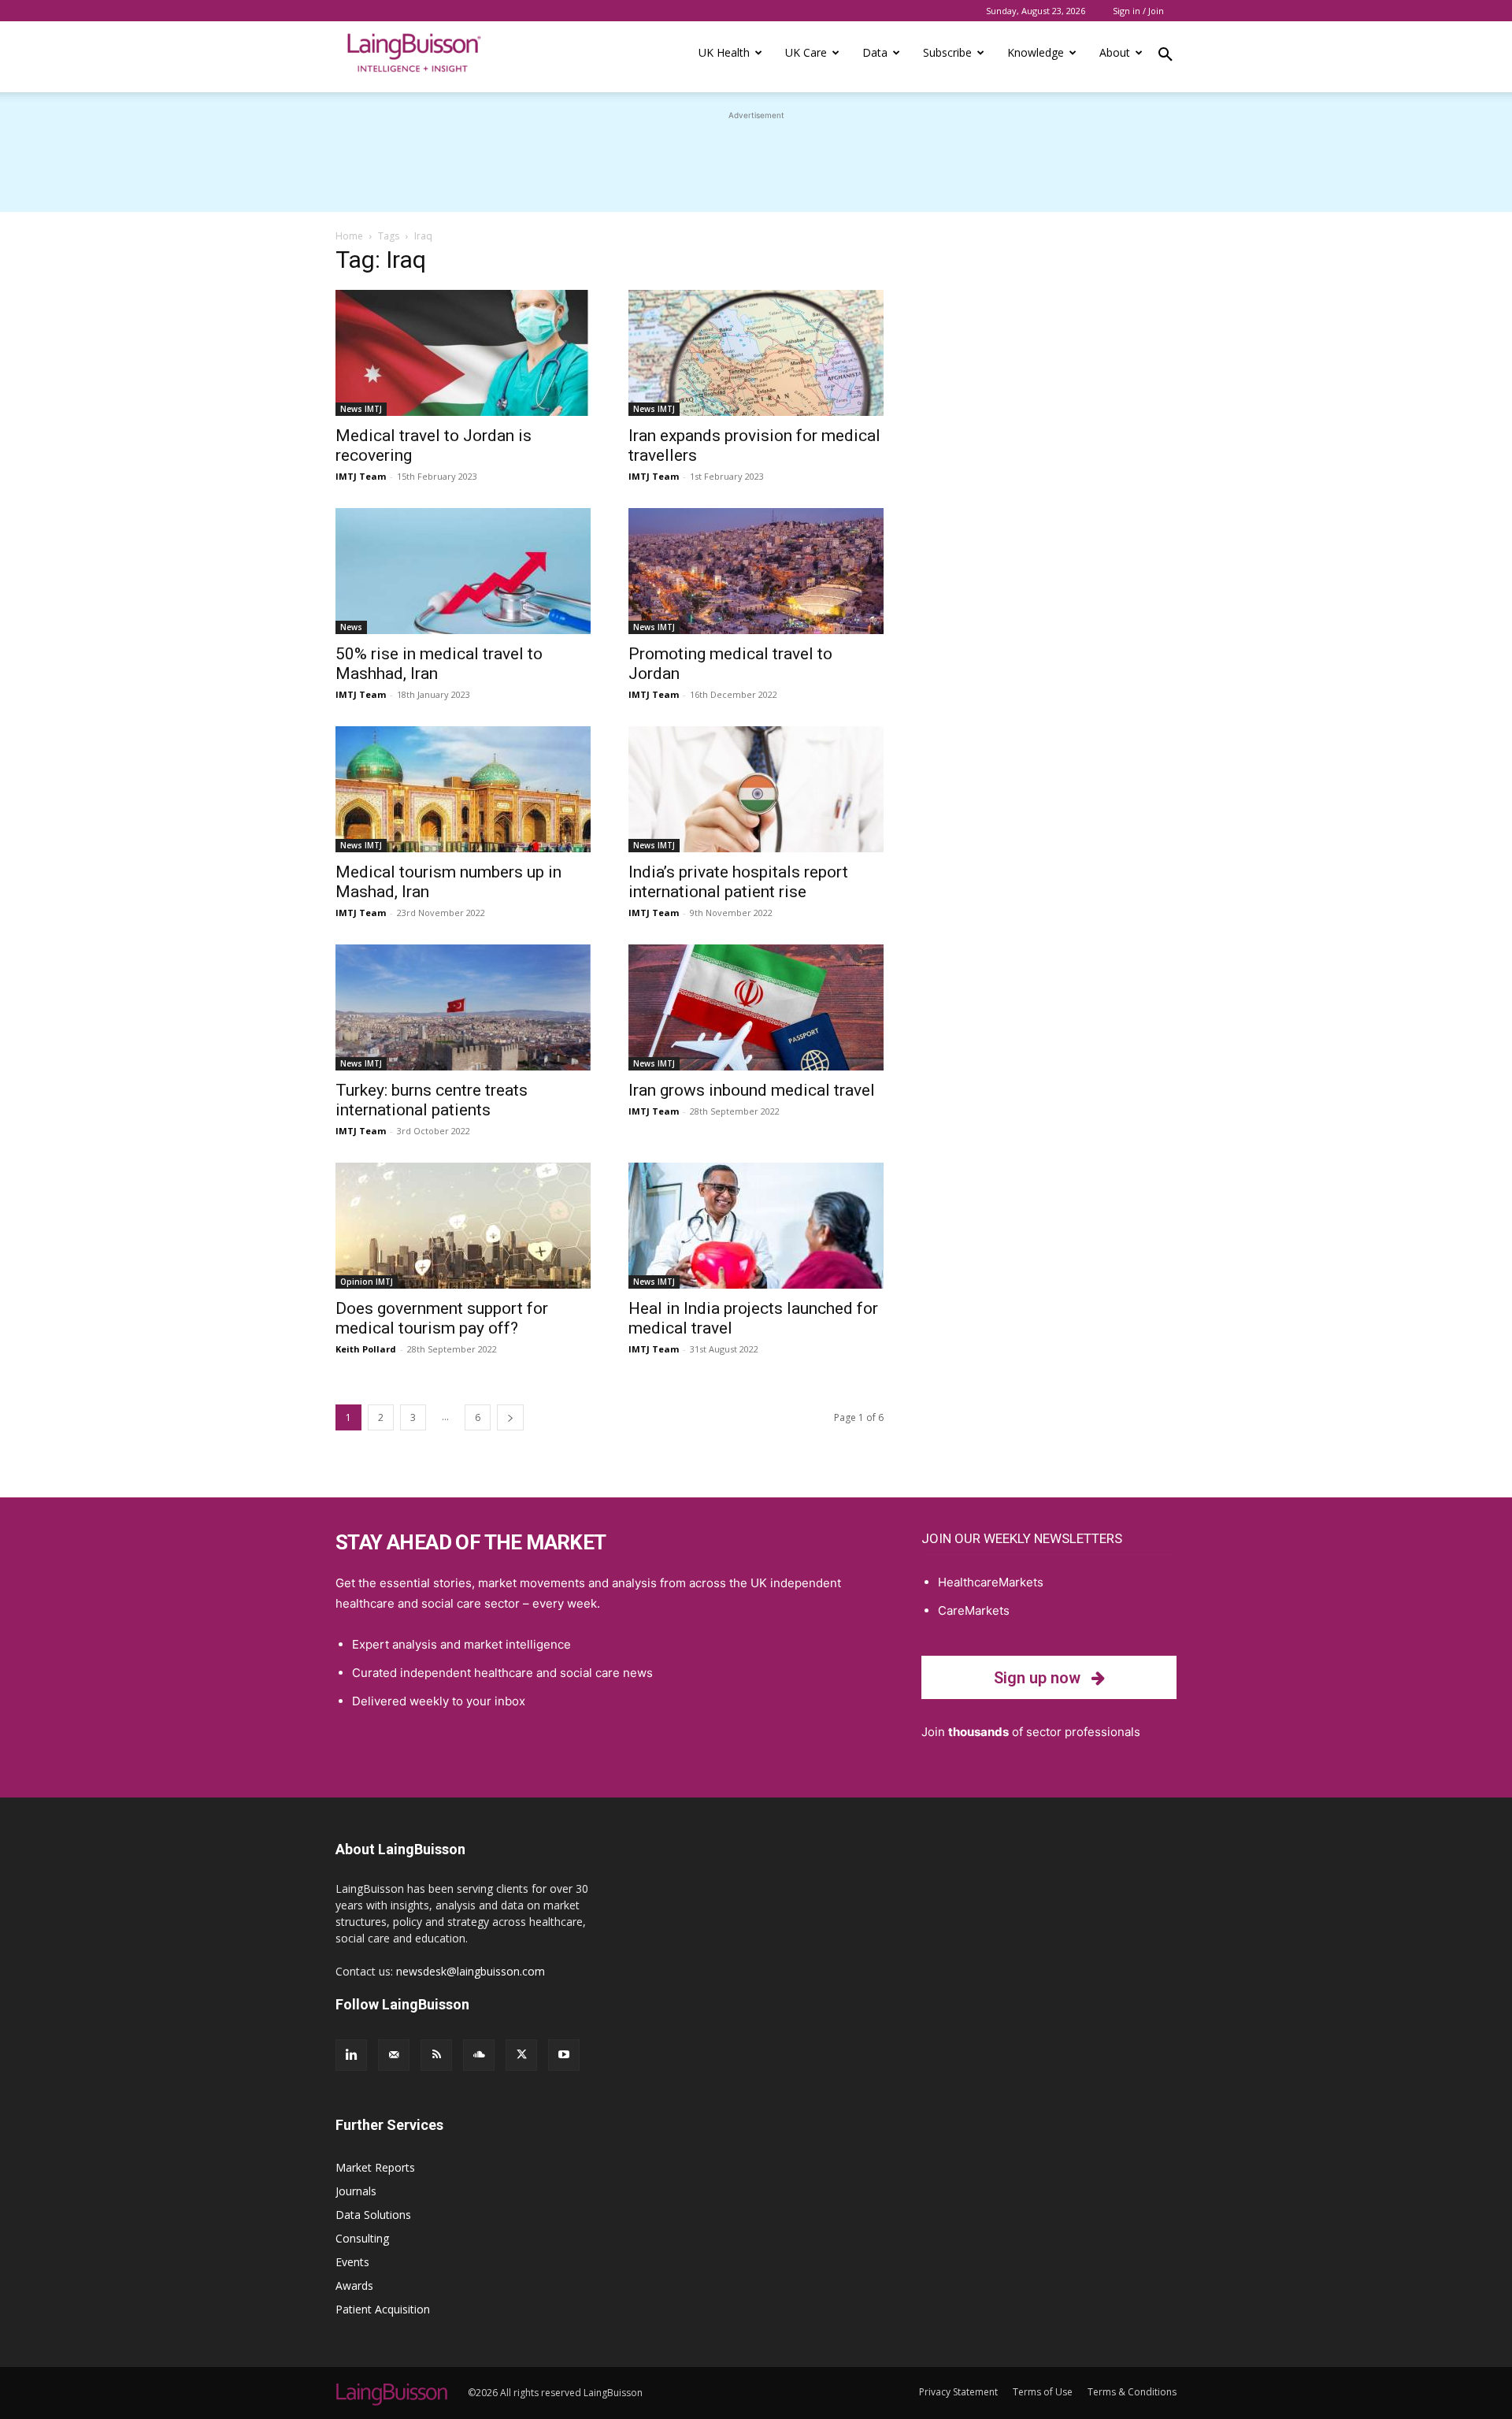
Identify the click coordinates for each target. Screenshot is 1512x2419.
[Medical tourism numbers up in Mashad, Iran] (463, 789)
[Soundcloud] (479, 2055)
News (351, 627)
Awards (354, 2285)
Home (349, 236)
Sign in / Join (1138, 11)
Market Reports (375, 2167)
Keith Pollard (366, 1349)
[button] (1165, 57)
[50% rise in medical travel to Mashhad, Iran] (463, 571)
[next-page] (510, 1417)
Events (352, 2262)
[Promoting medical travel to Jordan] (756, 571)
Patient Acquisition (383, 2309)
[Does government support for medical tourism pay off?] (463, 1226)
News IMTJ (361, 409)
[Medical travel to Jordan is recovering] (463, 353)
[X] (521, 2055)
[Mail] (394, 2055)
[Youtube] (564, 2055)
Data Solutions (373, 2215)
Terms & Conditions (1132, 2392)
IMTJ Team (361, 476)
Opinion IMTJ (367, 1282)
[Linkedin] (351, 2055)
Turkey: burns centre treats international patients (432, 1100)
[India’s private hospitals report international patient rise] (756, 789)
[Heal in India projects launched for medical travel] (756, 1226)
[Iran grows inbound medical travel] (756, 1007)
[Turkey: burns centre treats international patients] (463, 1007)
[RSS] (436, 2055)
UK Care (806, 52)
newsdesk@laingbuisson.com (471, 1971)
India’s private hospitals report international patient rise (738, 882)
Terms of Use (1043, 2392)
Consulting (362, 2238)
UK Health (724, 52)
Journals (356, 2191)
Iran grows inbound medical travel (752, 1090)
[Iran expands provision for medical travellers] (756, 353)
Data (875, 52)
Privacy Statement (958, 2392)
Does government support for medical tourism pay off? (442, 1318)
